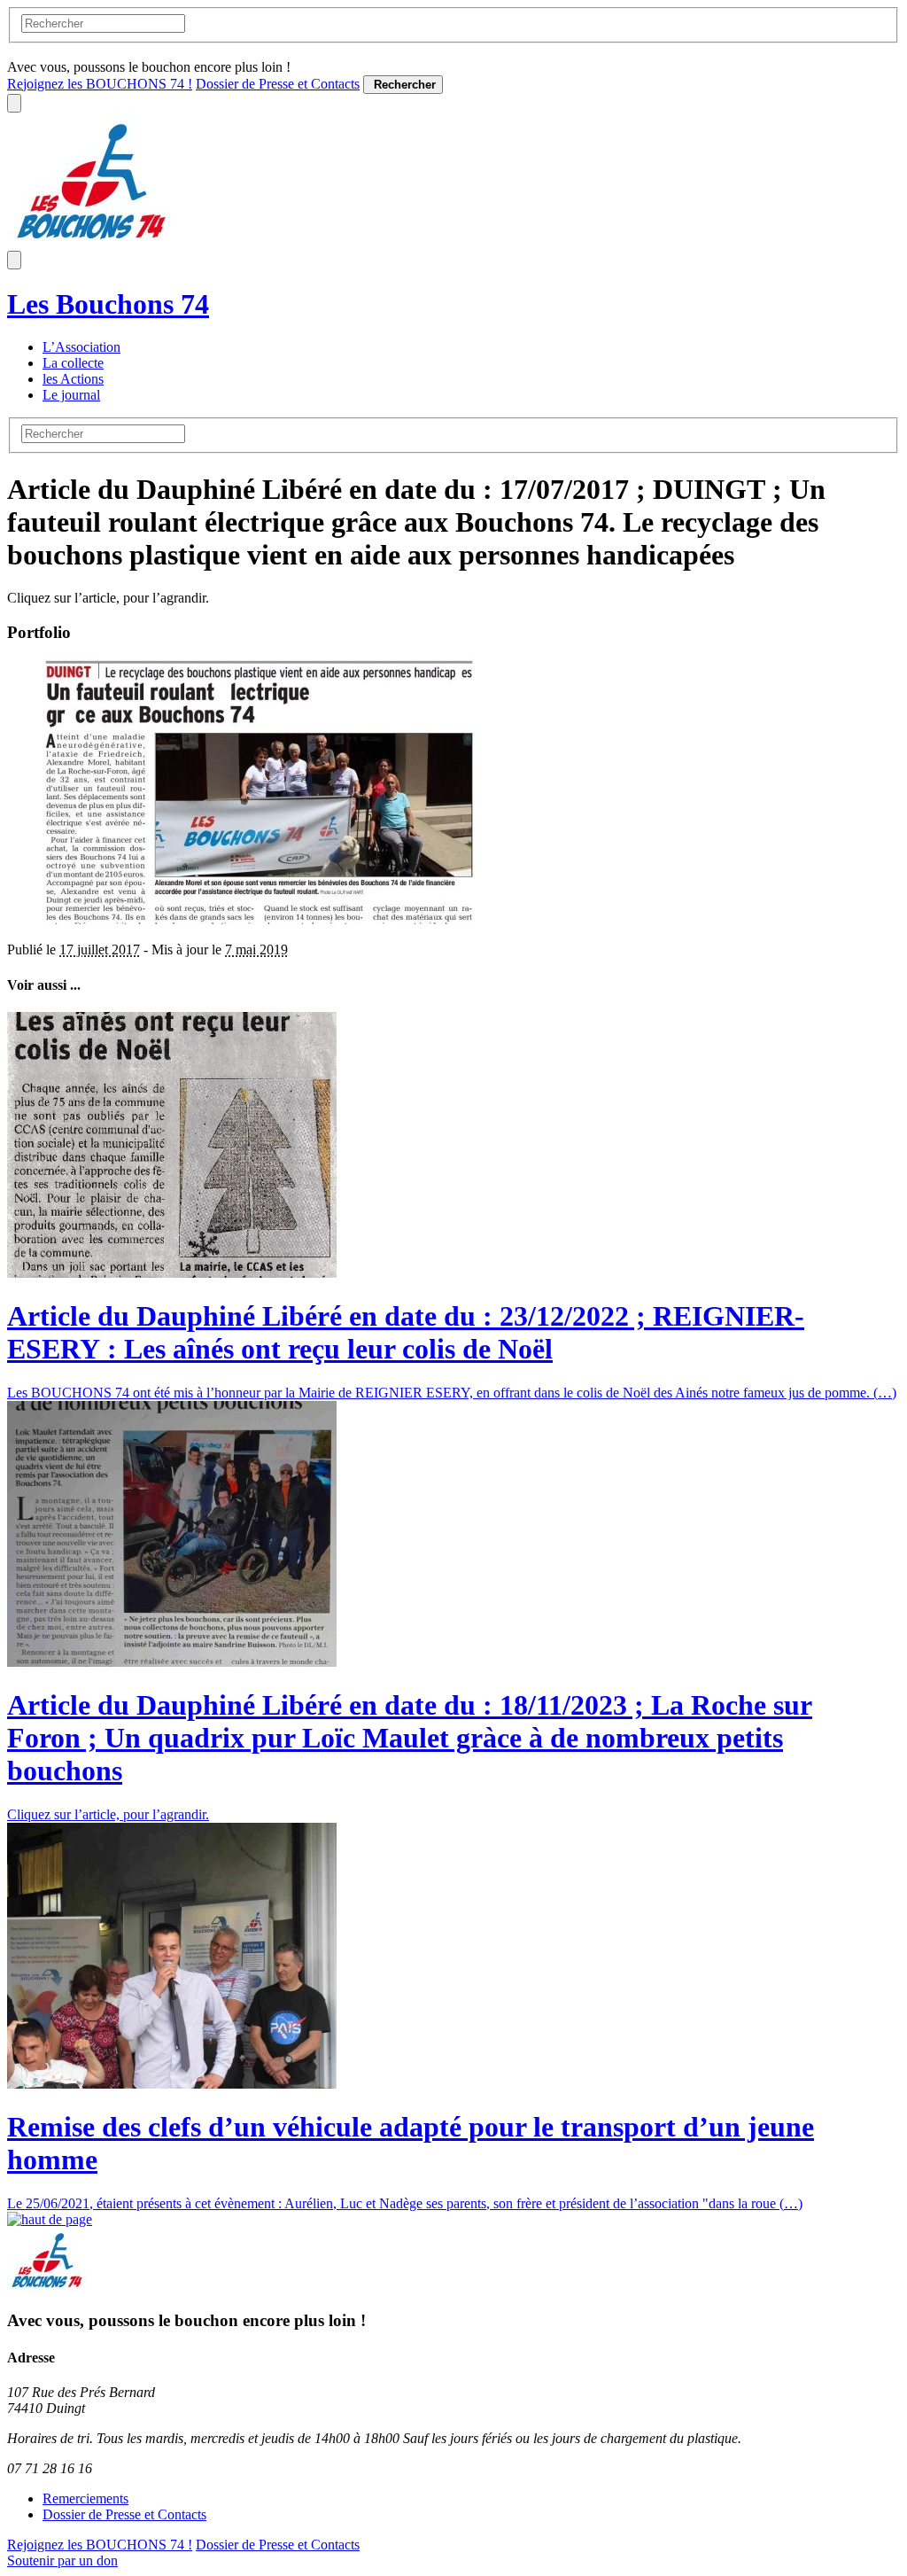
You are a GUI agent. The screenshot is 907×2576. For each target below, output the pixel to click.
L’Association (81, 347)
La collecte (73, 363)
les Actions (73, 379)
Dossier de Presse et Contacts (278, 84)
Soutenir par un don (62, 2560)
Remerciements (85, 2498)
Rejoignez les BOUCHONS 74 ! (100, 84)
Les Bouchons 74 (108, 304)
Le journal (71, 395)
